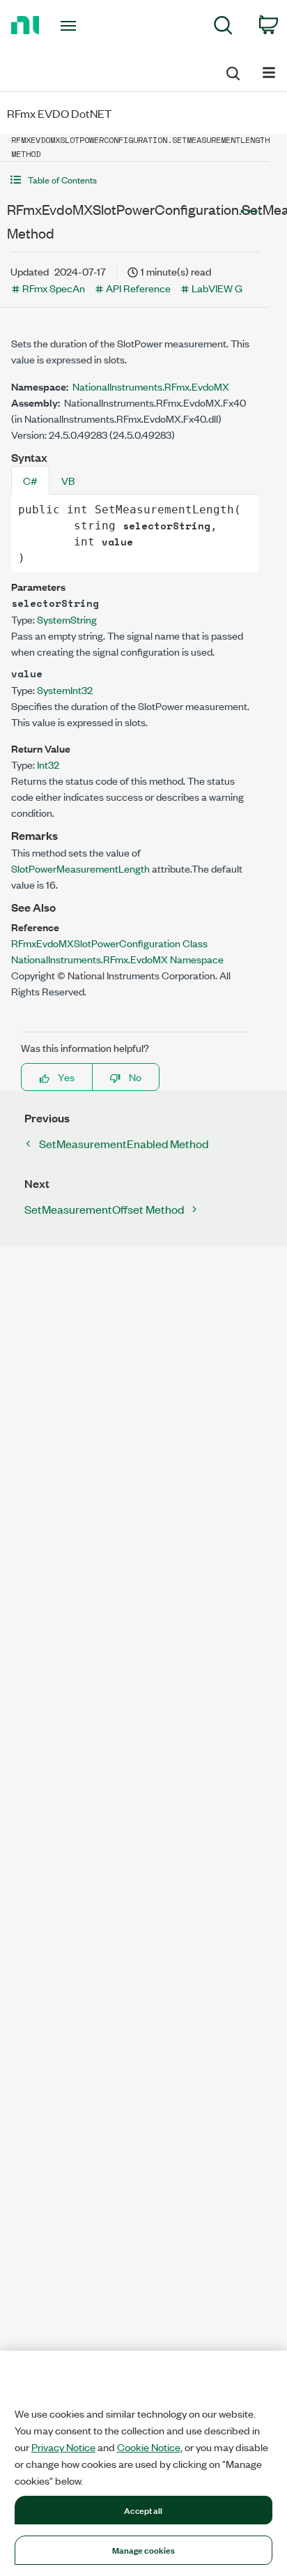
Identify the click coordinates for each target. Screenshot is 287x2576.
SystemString (67, 619)
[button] (135, 180)
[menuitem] (223, 28)
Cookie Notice (149, 2447)
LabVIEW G (217, 288)
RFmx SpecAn (54, 288)
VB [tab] (68, 480)
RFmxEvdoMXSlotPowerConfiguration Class (109, 943)
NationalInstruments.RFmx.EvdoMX (151, 386)
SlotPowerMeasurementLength (80, 868)
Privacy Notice (63, 2447)
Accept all (143, 2510)
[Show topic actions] (249, 211)
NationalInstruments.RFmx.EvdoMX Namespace (117, 959)
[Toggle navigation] (71, 26)
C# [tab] (30, 480)
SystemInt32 (65, 690)
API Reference (138, 288)
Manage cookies (144, 2549)
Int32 (48, 764)
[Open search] (232, 71)
